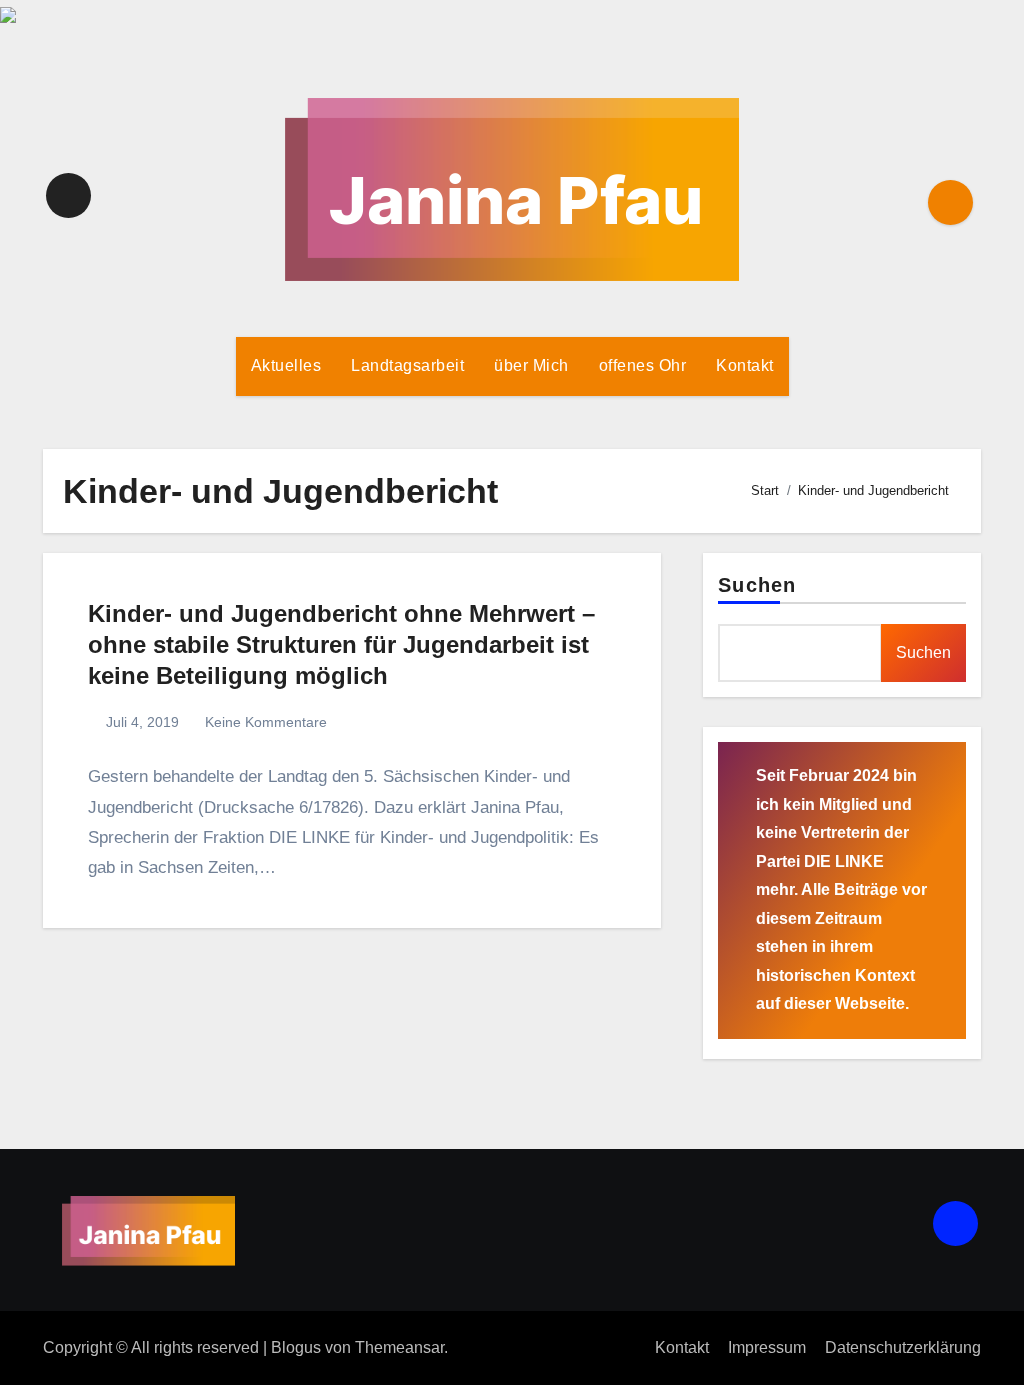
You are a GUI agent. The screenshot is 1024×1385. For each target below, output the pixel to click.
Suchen (757, 585)
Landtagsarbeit (407, 365)
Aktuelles (286, 365)
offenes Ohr (643, 365)
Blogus (296, 1347)
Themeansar (399, 1347)
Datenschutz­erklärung (903, 1347)
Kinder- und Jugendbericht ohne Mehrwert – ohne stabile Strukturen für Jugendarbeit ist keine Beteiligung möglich (341, 644)
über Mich (531, 365)
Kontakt (745, 365)
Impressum (767, 1347)
